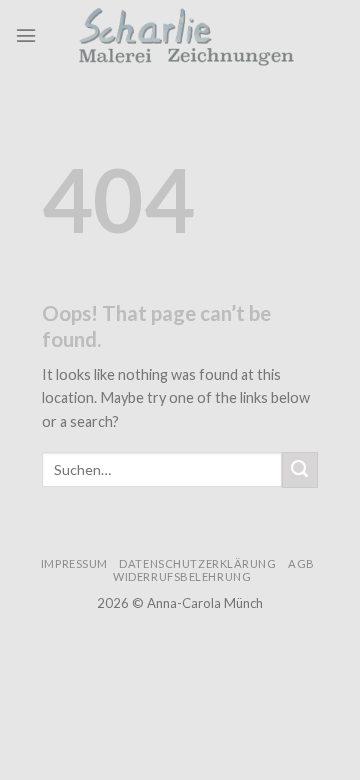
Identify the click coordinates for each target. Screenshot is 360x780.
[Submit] (300, 470)
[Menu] (26, 35)
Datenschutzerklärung (197, 563)
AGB (301, 563)
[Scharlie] (191, 35)
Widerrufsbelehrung (182, 576)
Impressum (74, 563)
